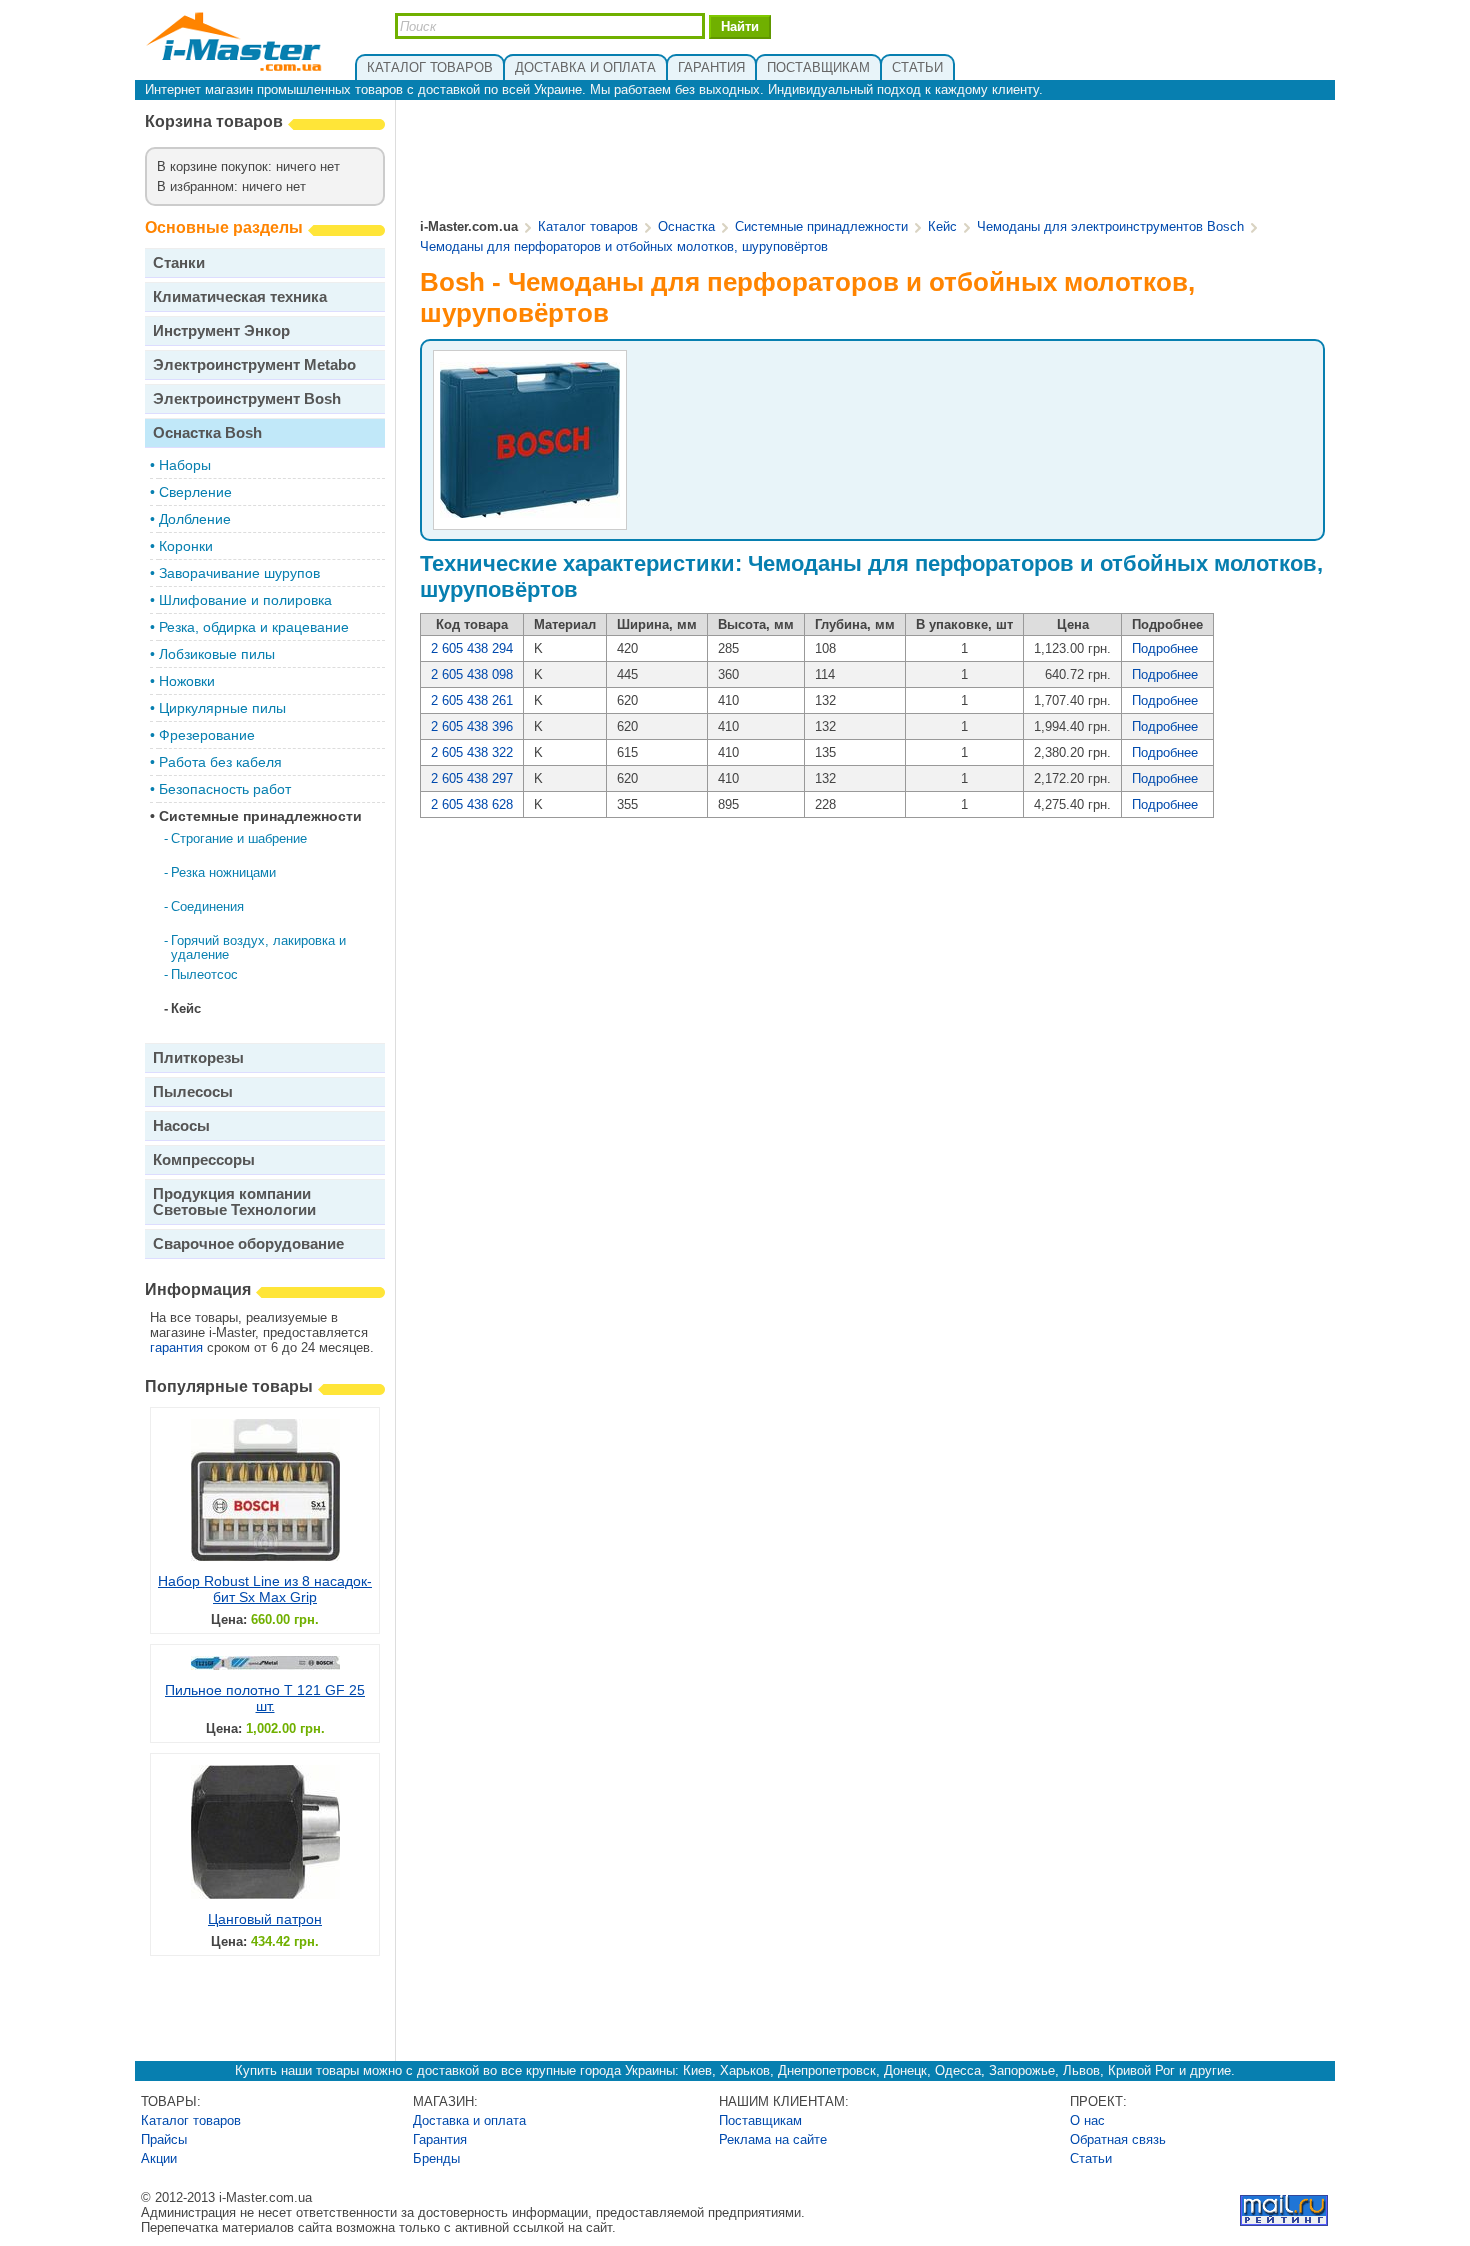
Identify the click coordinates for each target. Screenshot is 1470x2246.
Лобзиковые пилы (217, 654)
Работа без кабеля (220, 762)
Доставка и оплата (469, 2120)
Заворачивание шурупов (239, 573)
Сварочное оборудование (248, 1243)
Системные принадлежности (260, 816)
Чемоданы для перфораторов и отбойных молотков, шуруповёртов (624, 246)
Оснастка (686, 226)
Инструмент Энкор (221, 330)
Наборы (185, 465)
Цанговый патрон (265, 1919)
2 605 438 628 (472, 804)
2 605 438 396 (472, 726)
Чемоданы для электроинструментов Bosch (1110, 226)
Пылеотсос (204, 974)
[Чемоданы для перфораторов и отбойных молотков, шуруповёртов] (530, 515)
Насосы (181, 1125)
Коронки (186, 546)
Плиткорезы (198, 1057)
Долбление (195, 519)
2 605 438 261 (472, 700)
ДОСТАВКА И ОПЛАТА (585, 67)
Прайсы (164, 2139)
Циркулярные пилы (222, 708)
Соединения (207, 906)
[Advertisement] (873, 161)
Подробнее (1165, 648)
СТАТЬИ (917, 67)
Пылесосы (193, 1091)
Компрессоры (204, 1159)
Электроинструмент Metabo (254, 364)
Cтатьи (1091, 2158)
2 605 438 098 (472, 674)
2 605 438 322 (472, 752)
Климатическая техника (240, 296)
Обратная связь (1118, 2139)
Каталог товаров (588, 226)
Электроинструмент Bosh (247, 398)
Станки (179, 262)
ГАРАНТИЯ (711, 67)
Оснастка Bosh (207, 432)
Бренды (436, 2158)
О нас (1087, 2120)
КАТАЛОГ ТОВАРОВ (430, 67)
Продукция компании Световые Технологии (234, 1201)
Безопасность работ (225, 789)
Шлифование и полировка (245, 600)
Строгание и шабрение (239, 838)
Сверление (195, 492)
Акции (159, 2158)
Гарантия (440, 2139)
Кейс (186, 1008)
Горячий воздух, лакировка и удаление (258, 947)
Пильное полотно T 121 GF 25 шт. (265, 1698)
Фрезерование (207, 735)
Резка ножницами (223, 872)
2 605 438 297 (472, 778)
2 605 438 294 (472, 648)
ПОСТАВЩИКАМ (818, 67)
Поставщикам (760, 2120)
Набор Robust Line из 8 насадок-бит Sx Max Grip (265, 1589)
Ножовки (187, 681)
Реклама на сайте (773, 2139)
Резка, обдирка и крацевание (254, 627)
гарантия (176, 1347)
